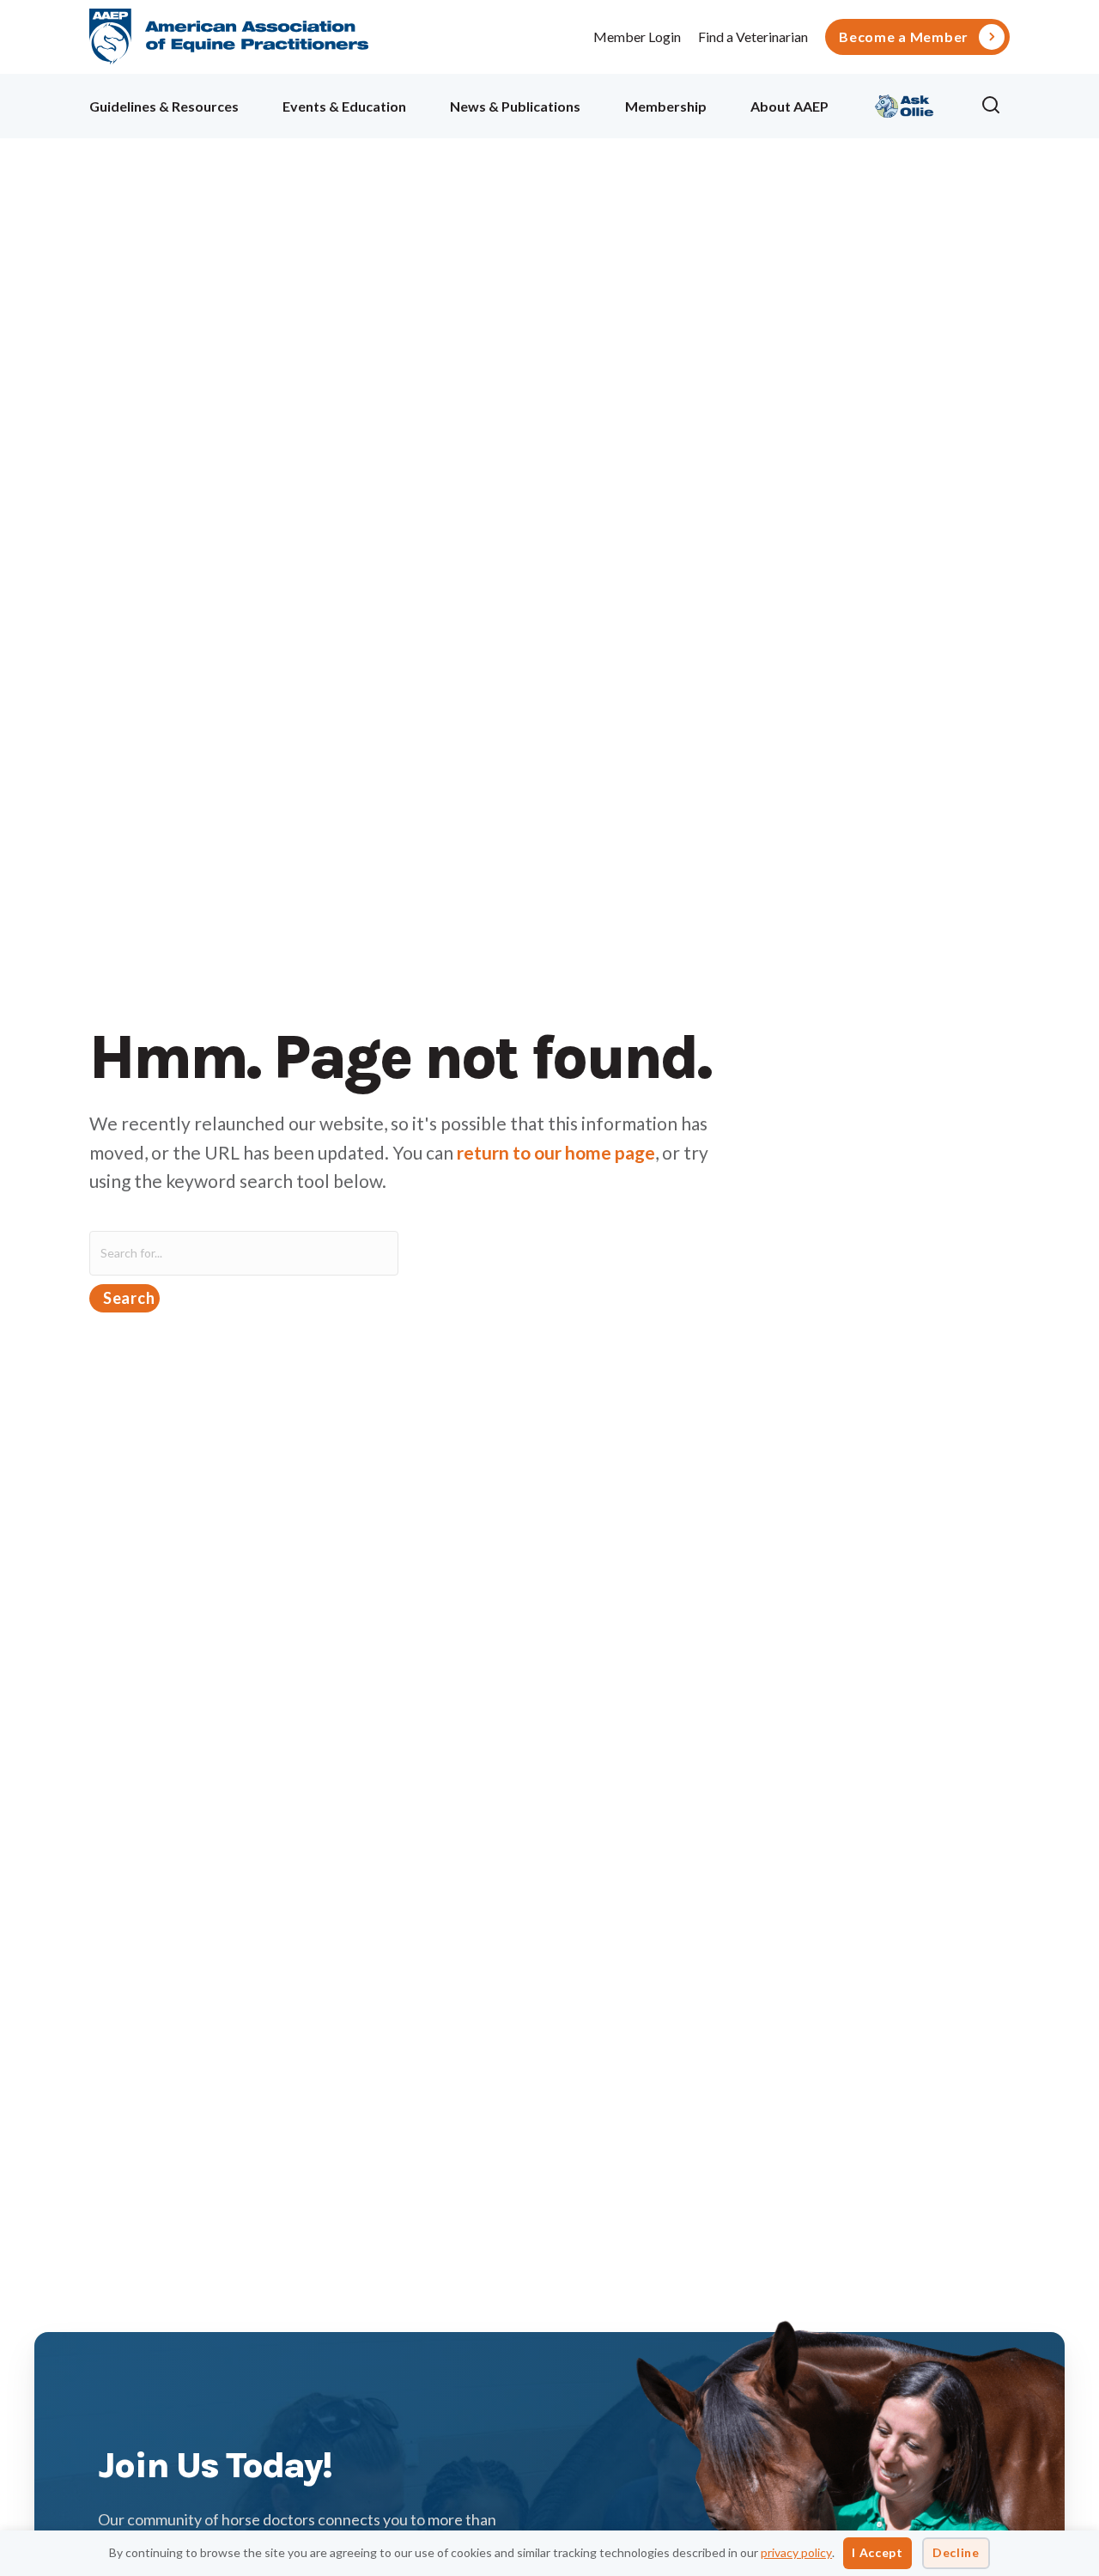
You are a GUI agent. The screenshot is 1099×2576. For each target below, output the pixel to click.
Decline (956, 2552)
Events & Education (344, 106)
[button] (995, 106)
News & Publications (515, 106)
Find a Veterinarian (753, 37)
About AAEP (789, 106)
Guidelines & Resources (164, 106)
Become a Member (904, 37)
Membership (666, 106)
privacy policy (796, 2552)
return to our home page (556, 1152)
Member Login (637, 37)
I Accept (877, 2552)
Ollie (905, 104)
